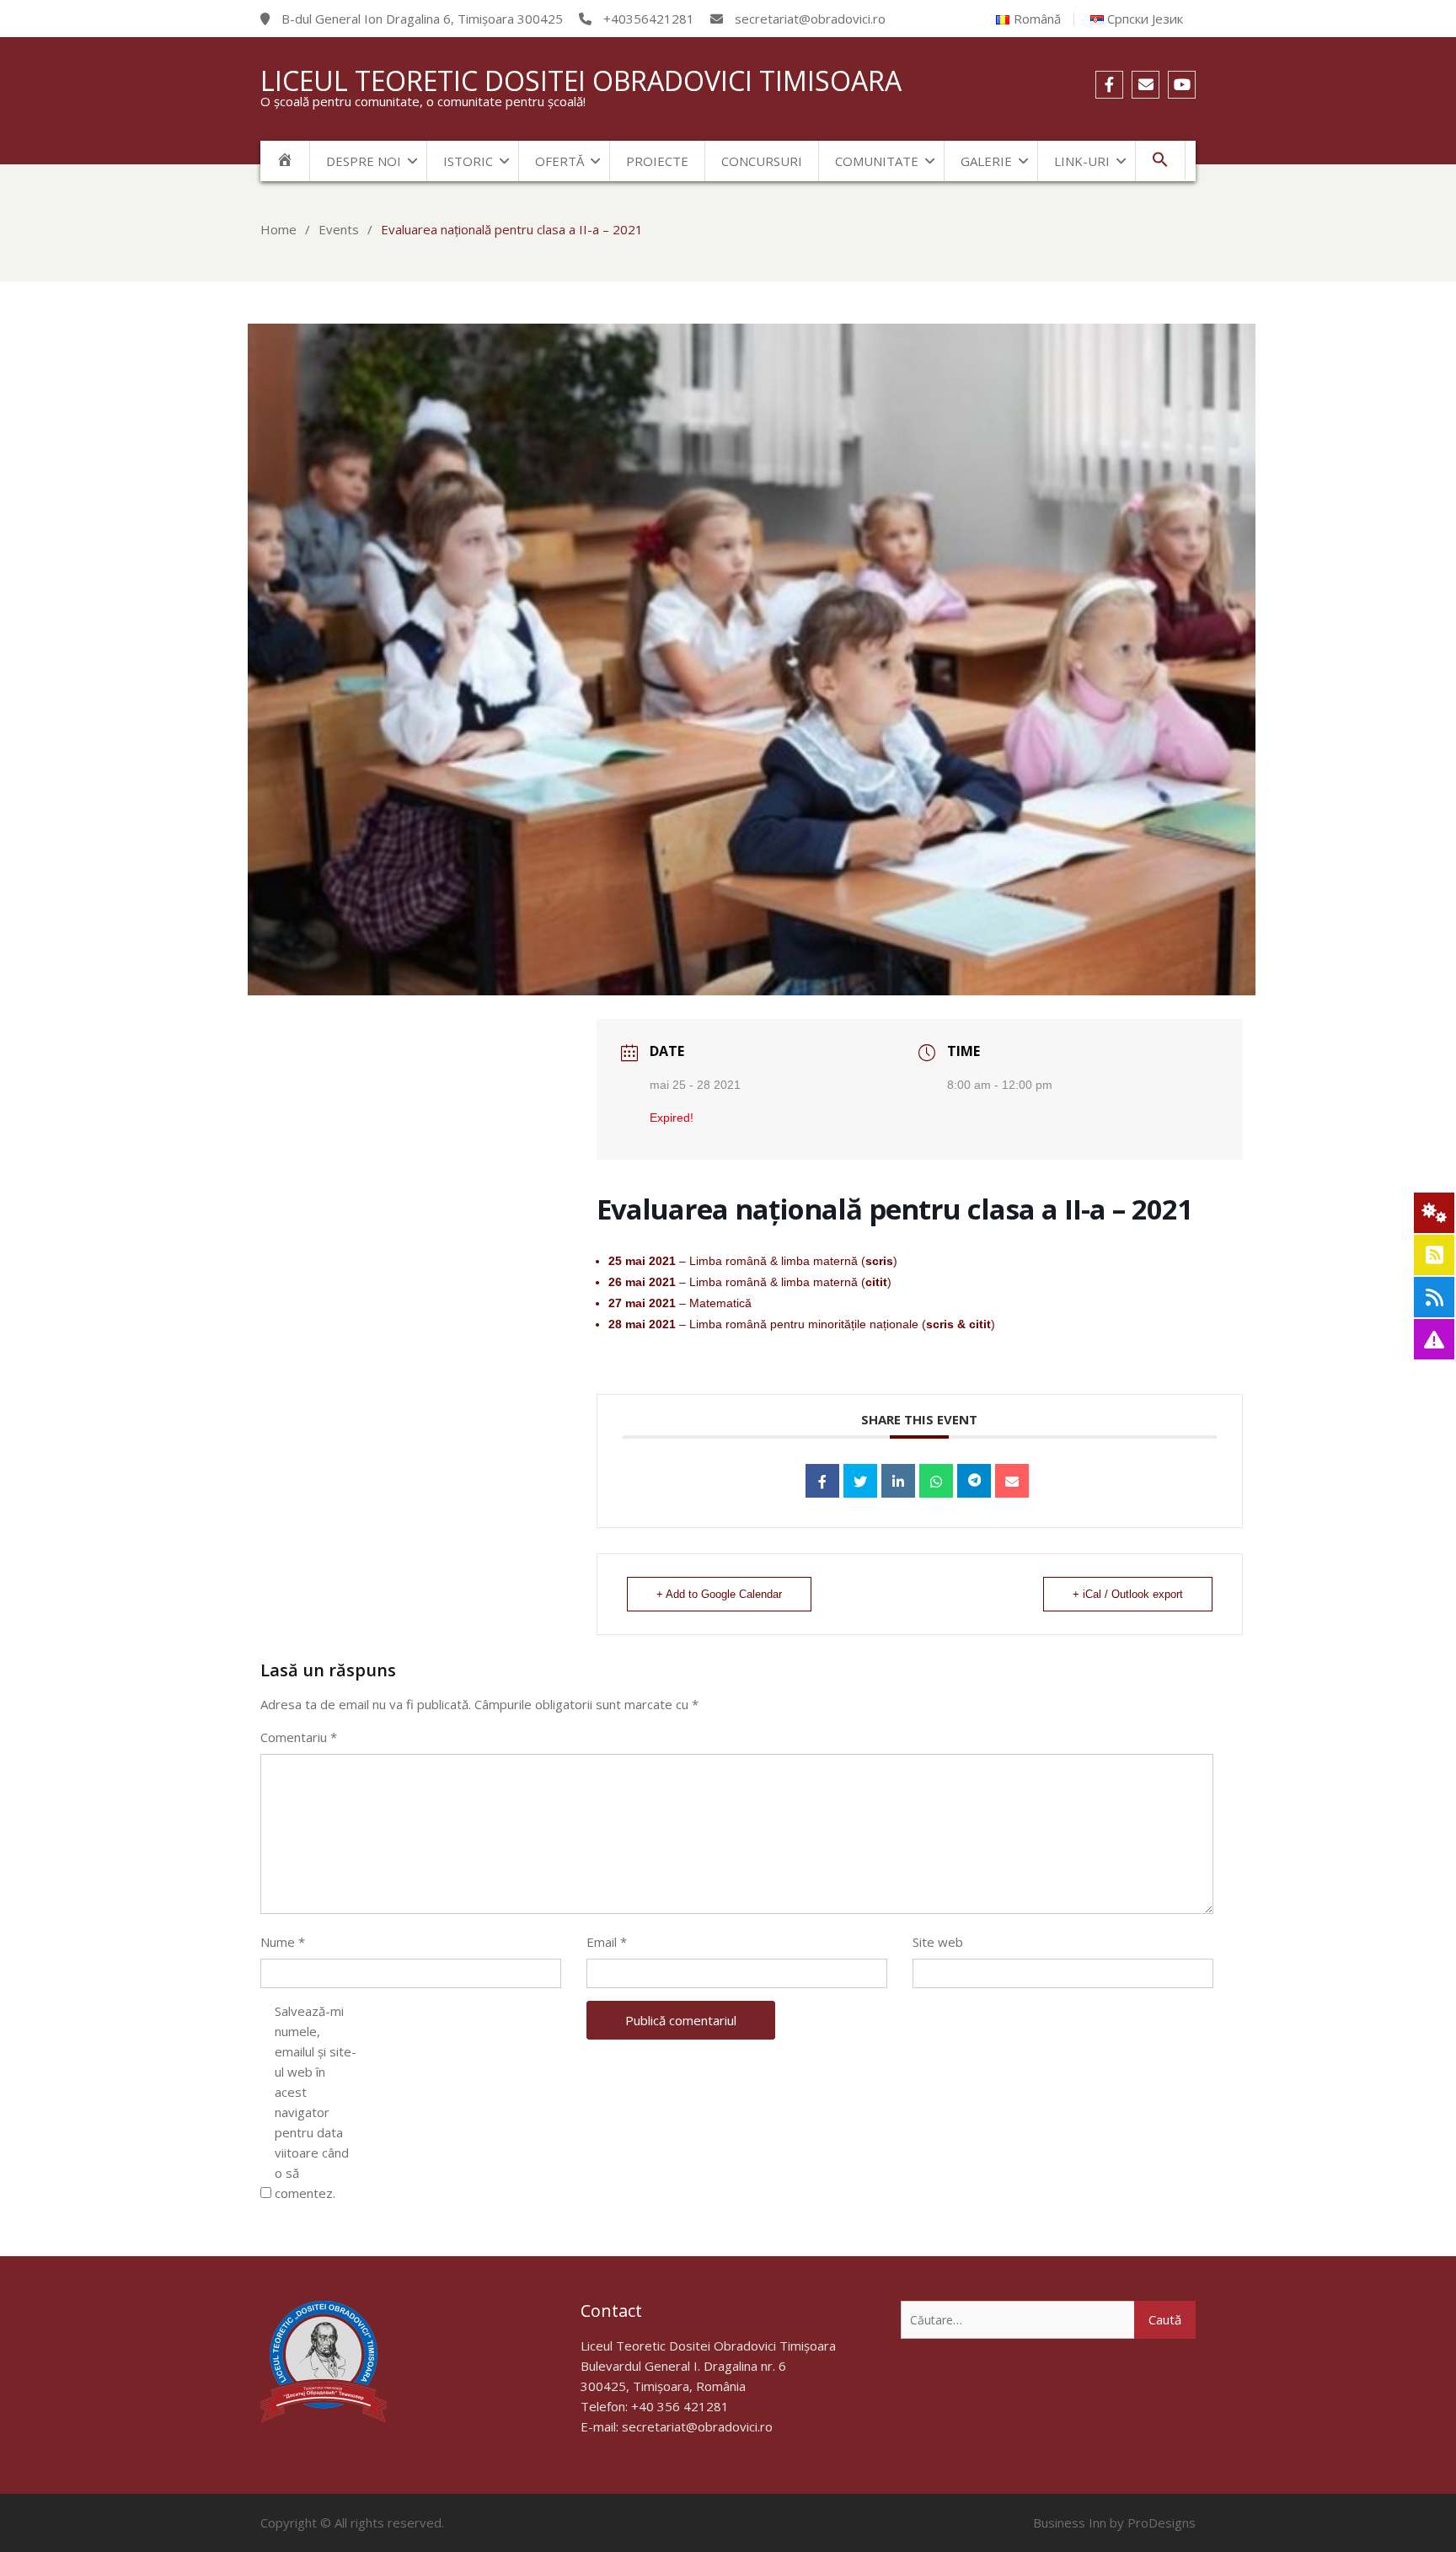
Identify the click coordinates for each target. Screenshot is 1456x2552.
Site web (938, 1942)
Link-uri (1082, 161)
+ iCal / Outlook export (1128, 1594)
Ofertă (559, 161)
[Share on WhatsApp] (936, 1481)
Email (607, 1942)
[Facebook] (1109, 85)
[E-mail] (1146, 85)
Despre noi (364, 161)
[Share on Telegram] (974, 1481)
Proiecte (657, 161)
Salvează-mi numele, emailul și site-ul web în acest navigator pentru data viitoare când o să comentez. (316, 2102)
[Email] (1012, 1481)
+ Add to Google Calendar (719, 1594)
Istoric (468, 161)
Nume (283, 1942)
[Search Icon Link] (1161, 160)
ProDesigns (1162, 2523)
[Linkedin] (898, 1481)
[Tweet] (860, 1481)
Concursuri (762, 161)
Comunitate (877, 161)
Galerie (986, 161)
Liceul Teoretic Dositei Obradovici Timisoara (581, 80)
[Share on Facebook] (822, 1481)
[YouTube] (1182, 85)
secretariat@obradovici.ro (697, 2426)
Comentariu (299, 1737)
